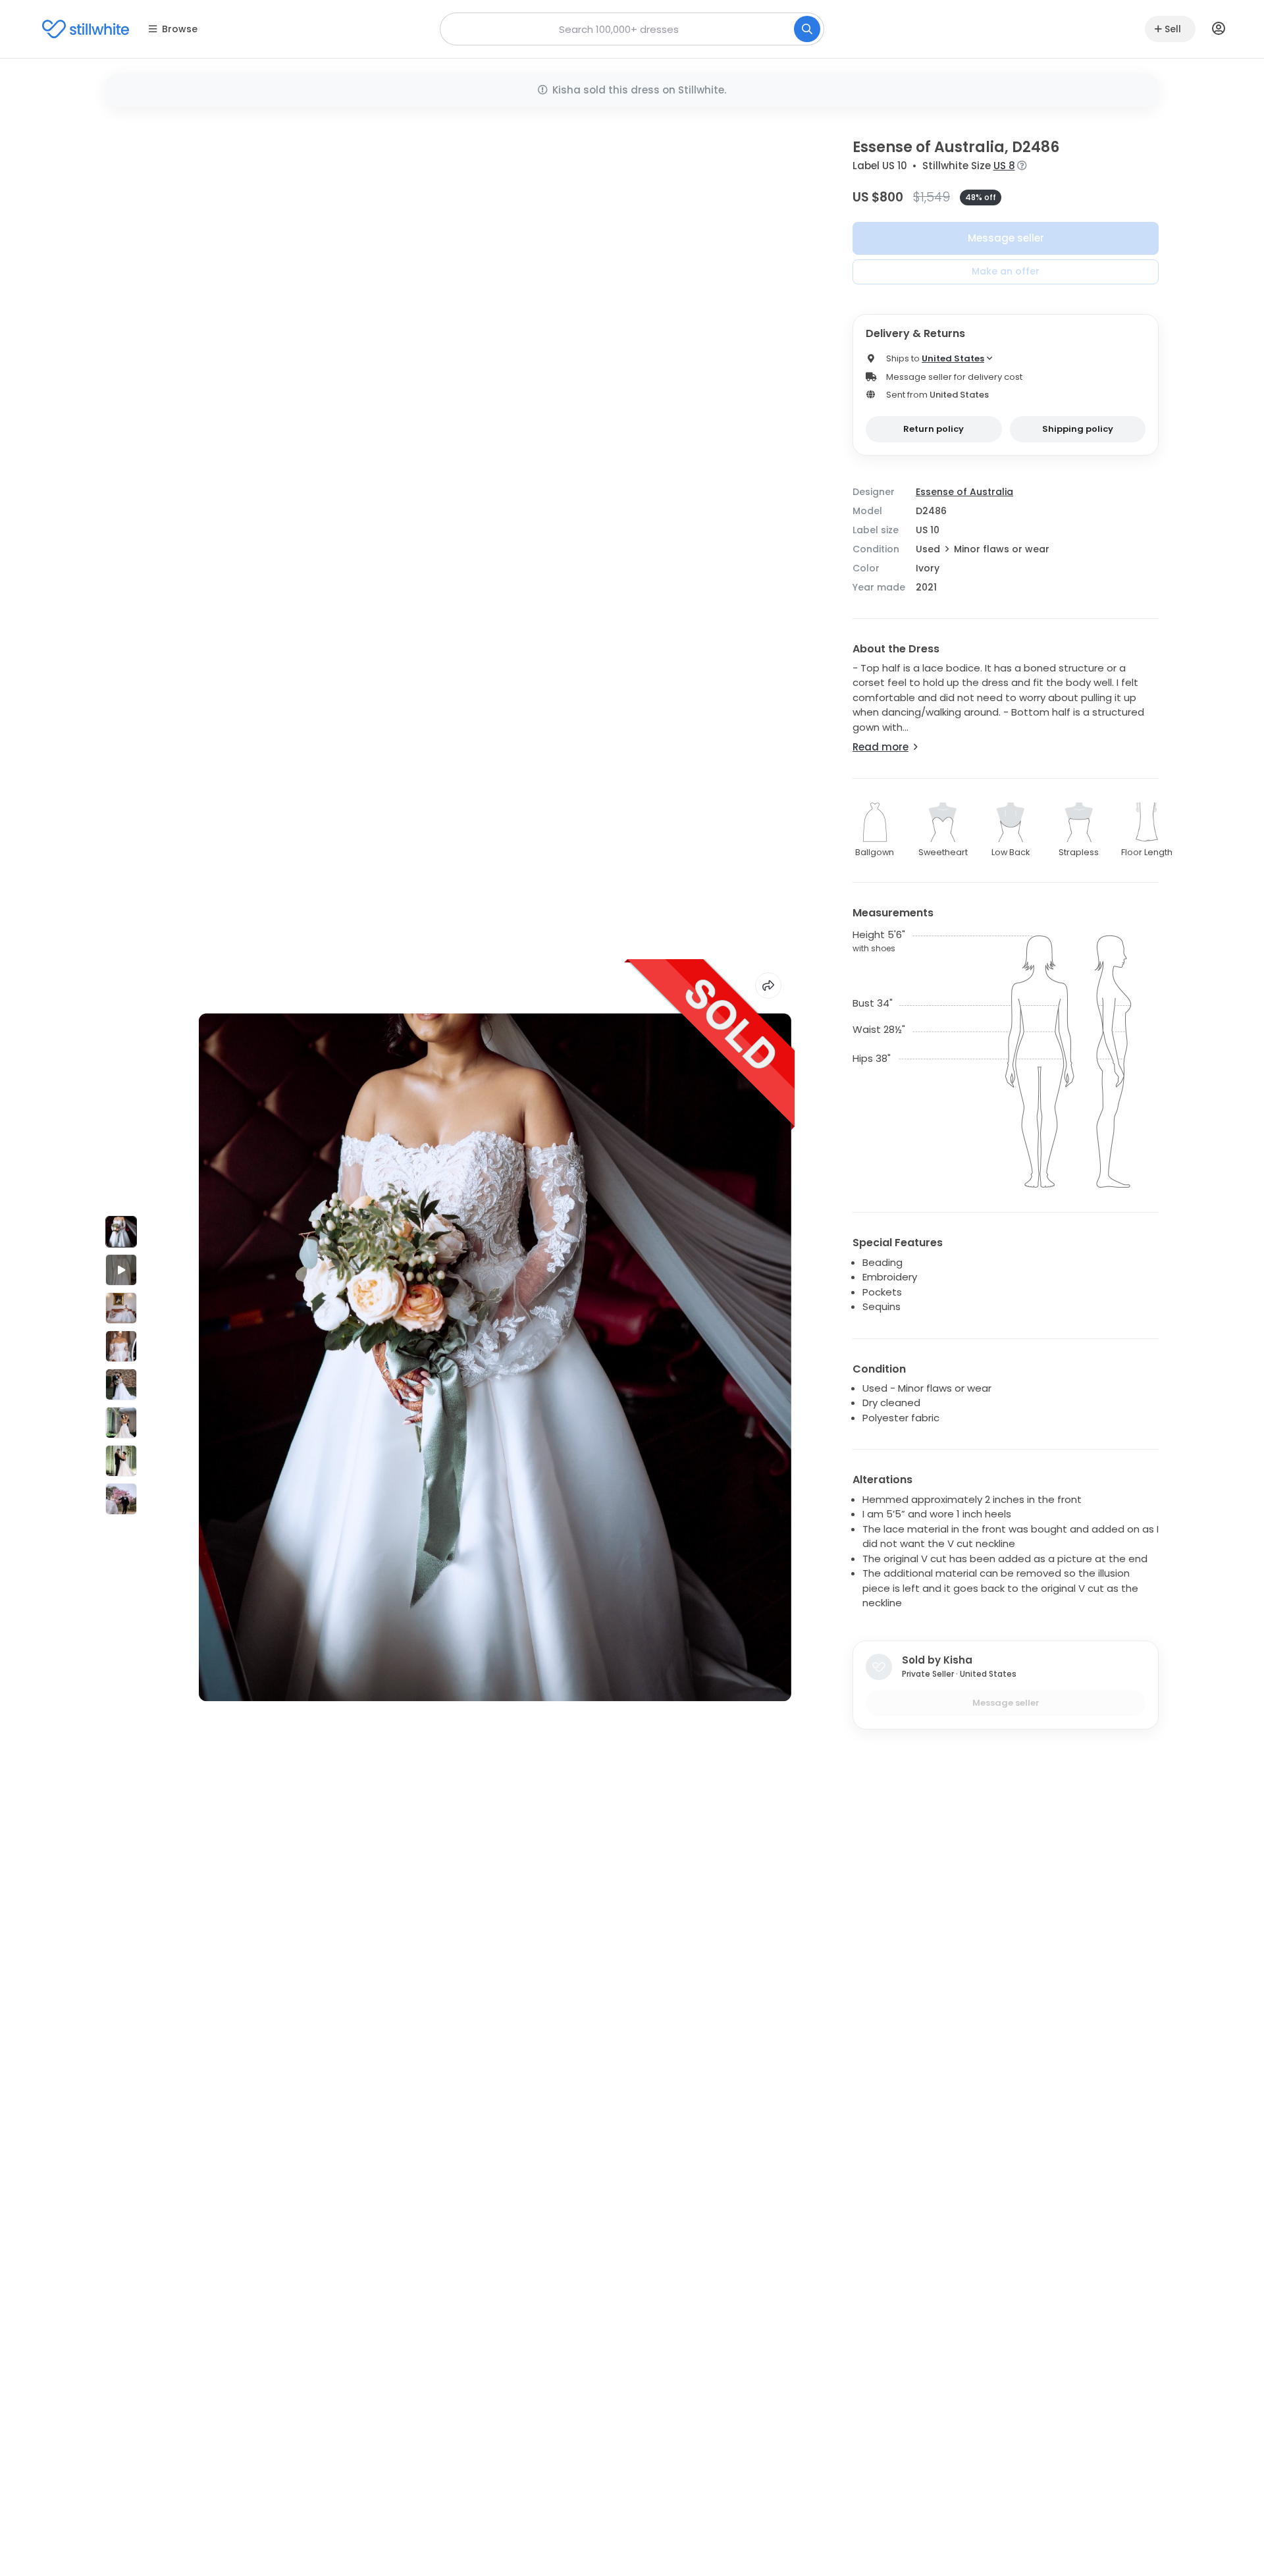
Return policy (934, 429)
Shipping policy (1078, 429)
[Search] (807, 29)
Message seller (1006, 238)
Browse (180, 29)
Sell (1173, 29)
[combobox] (632, 29)
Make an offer (1006, 271)
